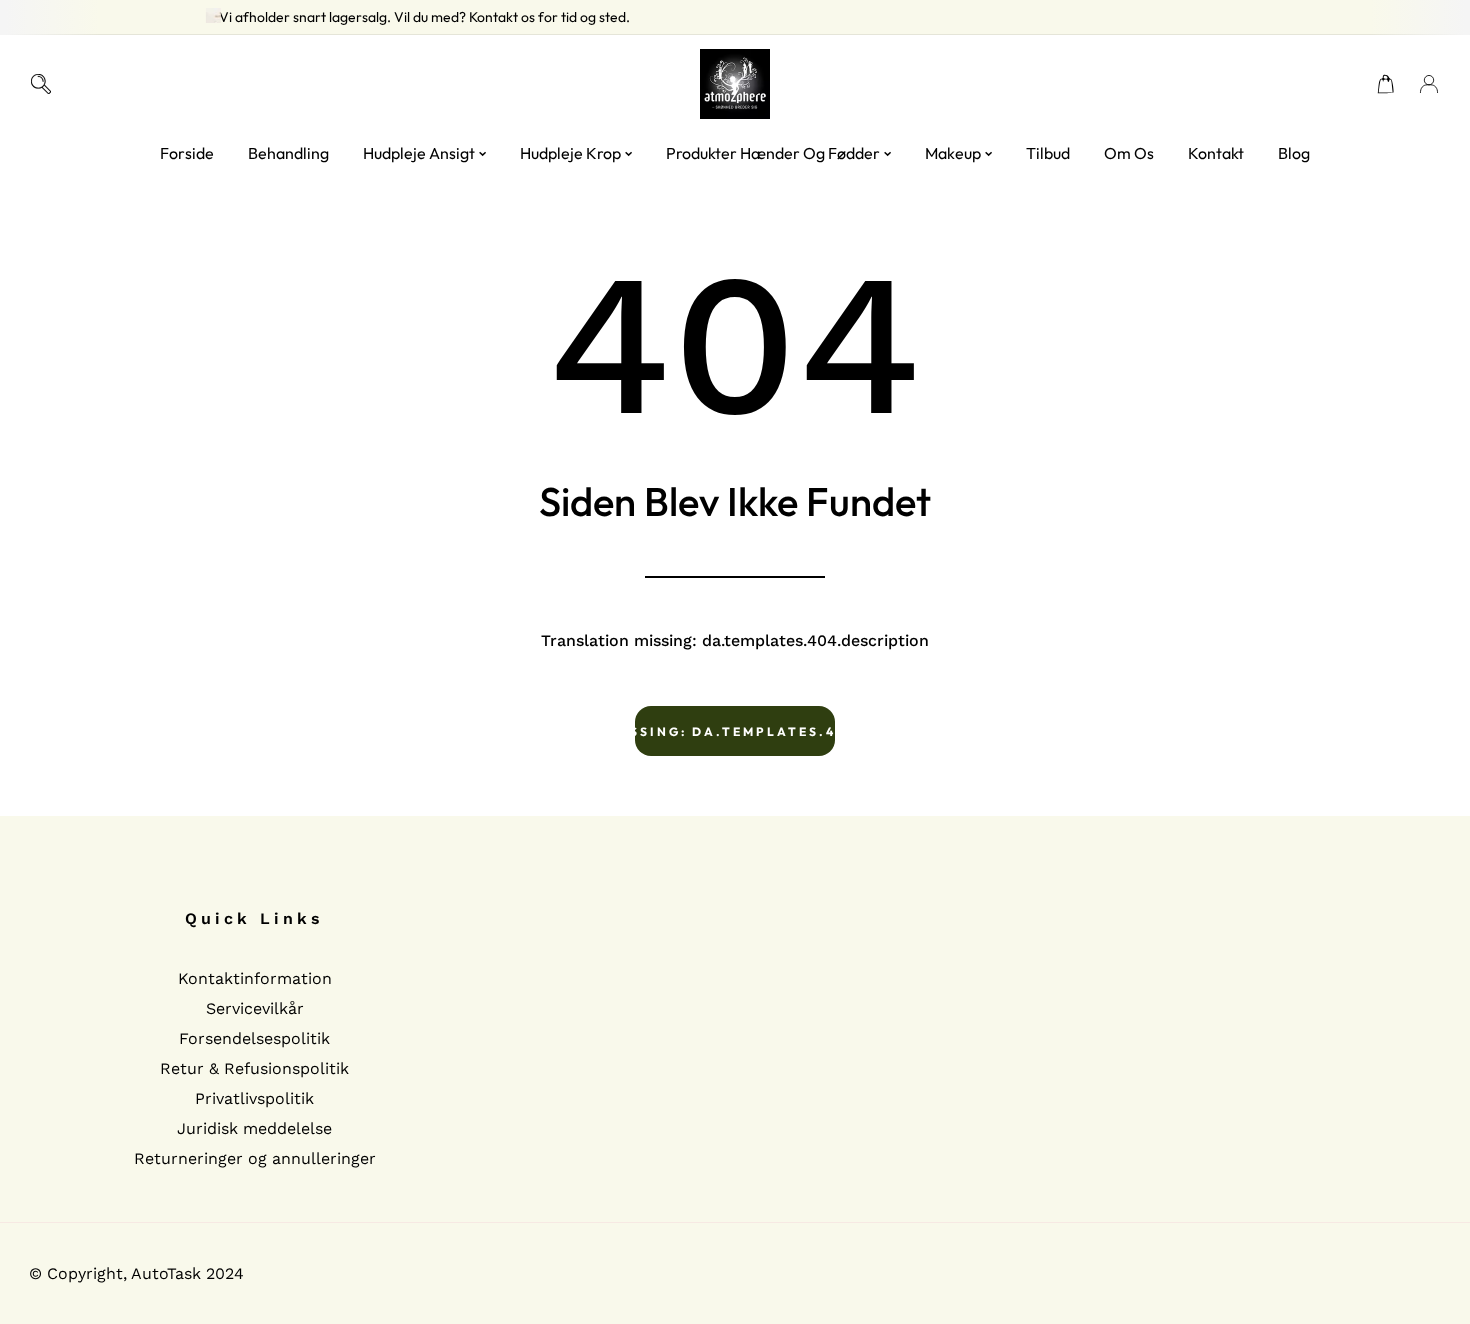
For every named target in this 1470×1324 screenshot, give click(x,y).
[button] (1386, 83)
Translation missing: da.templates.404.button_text (735, 731)
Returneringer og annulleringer (255, 1158)
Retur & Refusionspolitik (254, 1068)
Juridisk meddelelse (254, 1128)
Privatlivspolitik (254, 1098)
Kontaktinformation (255, 978)
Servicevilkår (255, 1008)
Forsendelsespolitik (254, 1038)
